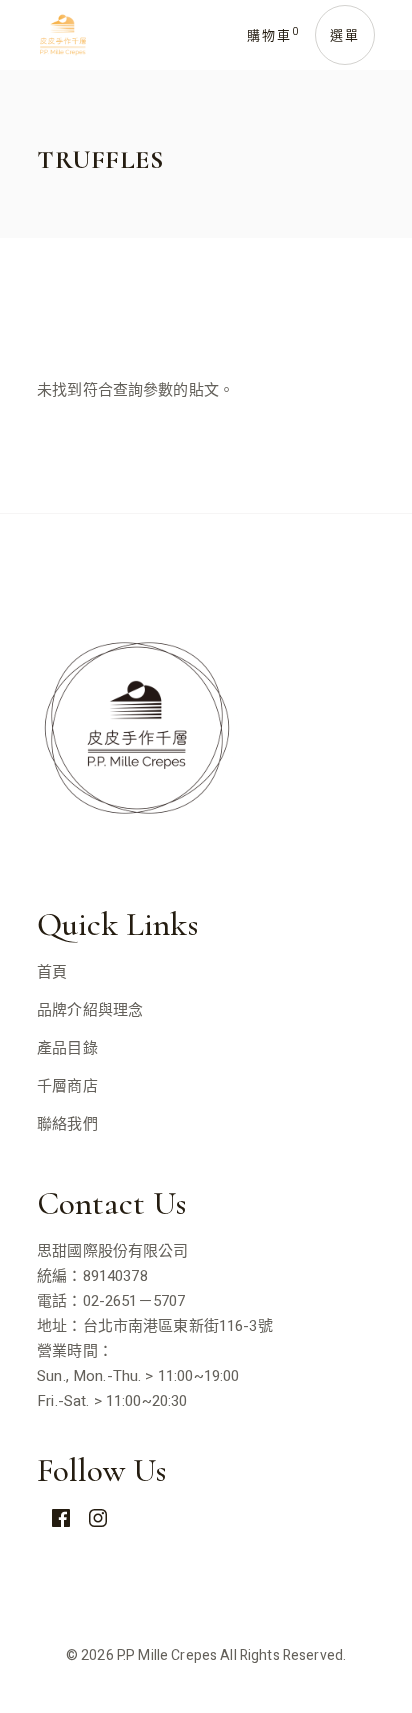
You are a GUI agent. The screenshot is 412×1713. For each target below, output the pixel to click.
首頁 (52, 972)
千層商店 (67, 1086)
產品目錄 (67, 1048)
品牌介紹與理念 (90, 1010)
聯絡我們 (67, 1124)
